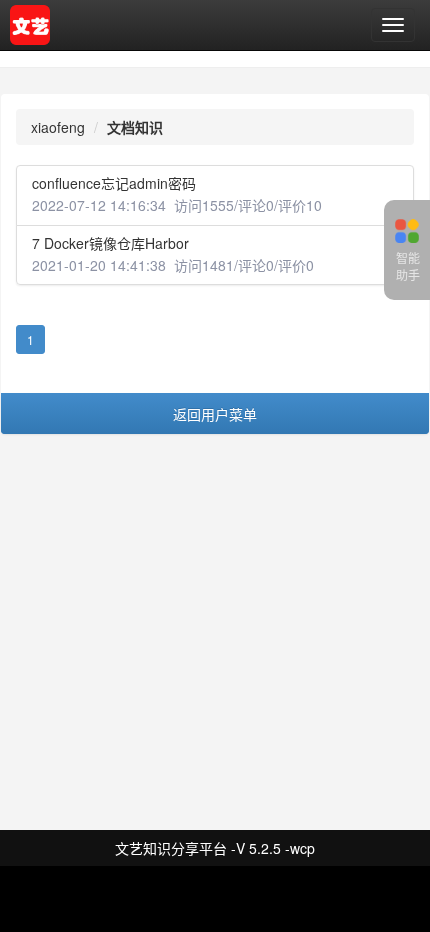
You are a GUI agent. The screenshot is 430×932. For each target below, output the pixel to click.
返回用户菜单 (215, 414)
